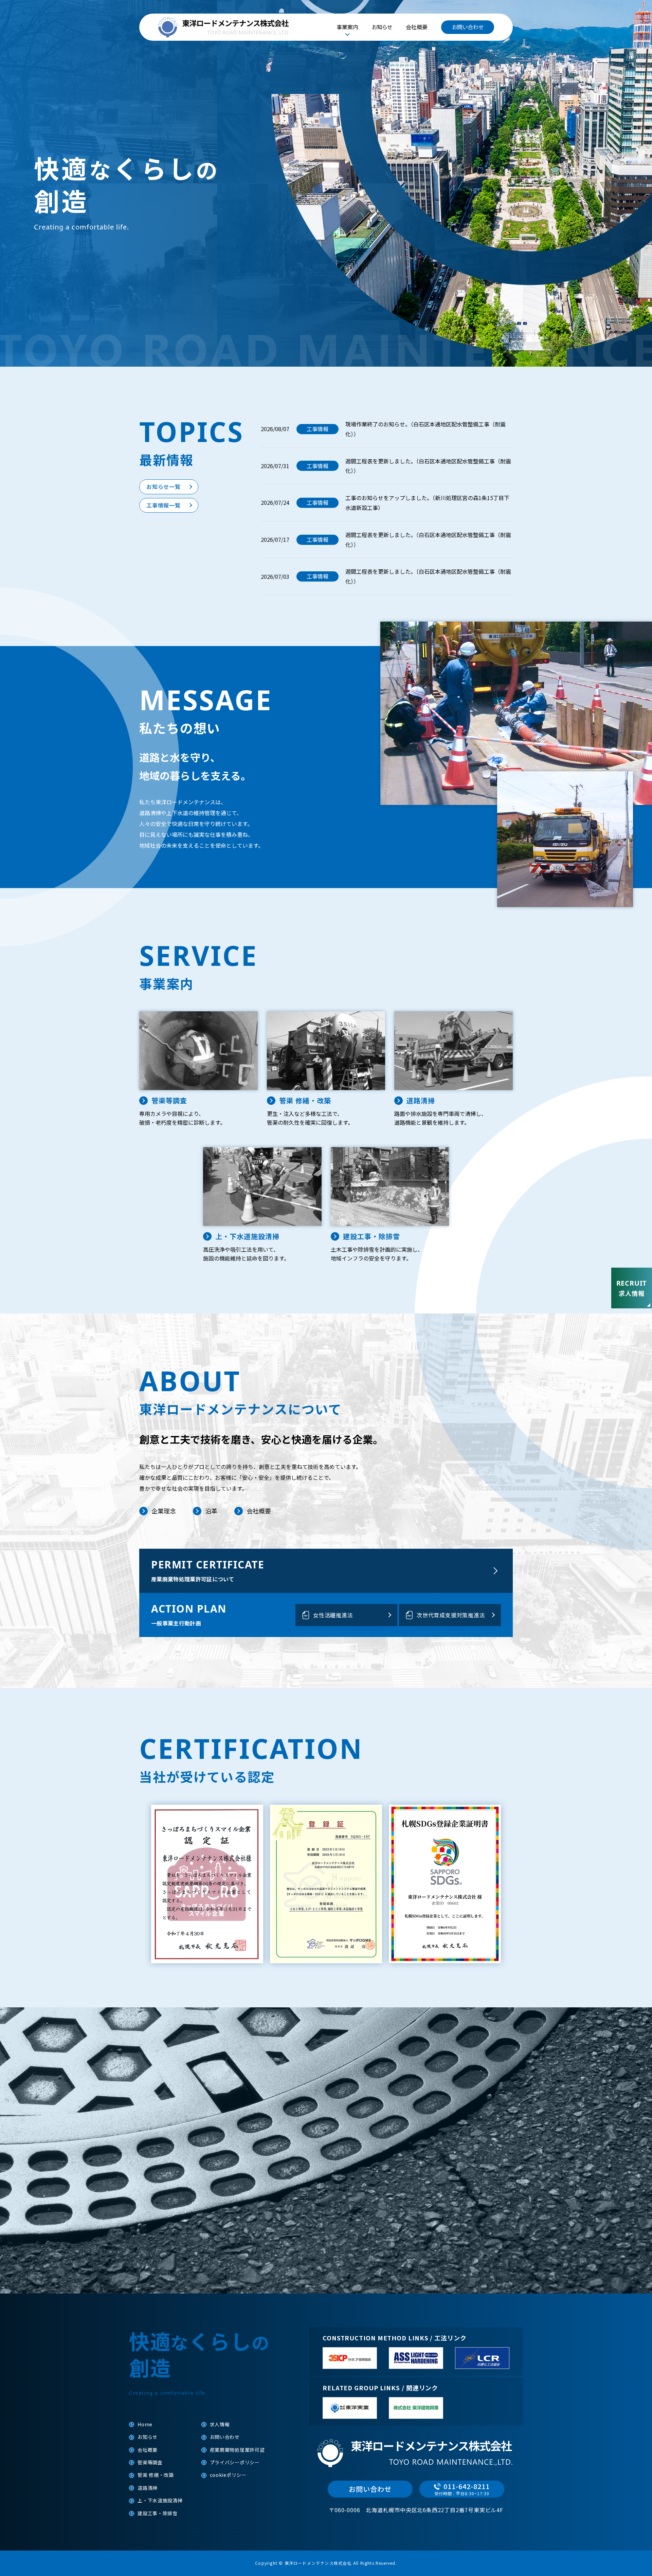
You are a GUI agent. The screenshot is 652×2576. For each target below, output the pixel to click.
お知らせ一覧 (164, 486)
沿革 (211, 1511)
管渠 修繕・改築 (156, 2475)
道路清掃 (148, 2488)
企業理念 (164, 1511)
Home (145, 2424)
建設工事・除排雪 (158, 2513)
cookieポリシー (228, 2475)
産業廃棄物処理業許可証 (237, 2450)
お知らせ (382, 27)
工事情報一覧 (164, 505)
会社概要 (417, 27)
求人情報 (220, 2424)
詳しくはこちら (321, 2214)
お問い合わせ (468, 27)
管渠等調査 (150, 2462)
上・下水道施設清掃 (160, 2500)
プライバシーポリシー (235, 2462)
